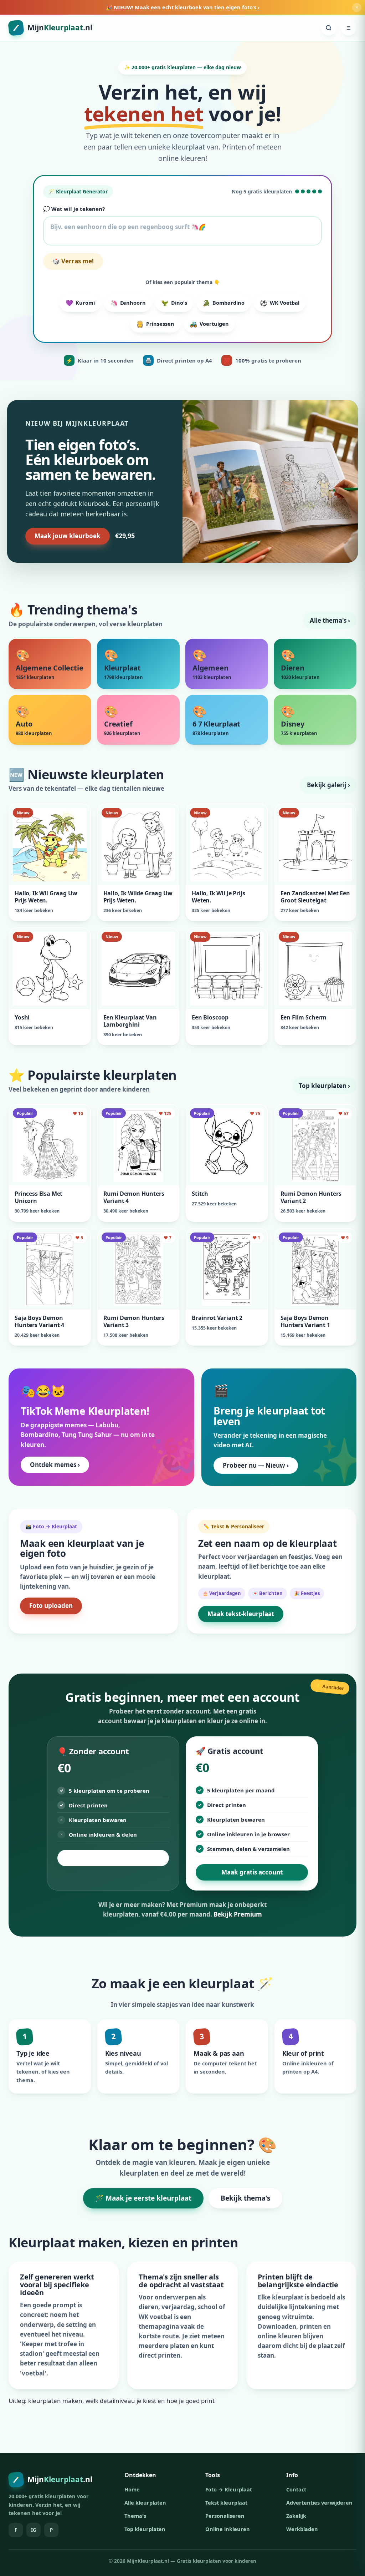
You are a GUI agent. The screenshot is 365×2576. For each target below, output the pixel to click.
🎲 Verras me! (73, 261)
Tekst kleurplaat (226, 2502)
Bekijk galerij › (328, 785)
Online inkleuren (228, 2529)
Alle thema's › (330, 620)
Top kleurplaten (145, 2529)
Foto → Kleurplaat (229, 2489)
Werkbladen (302, 2529)
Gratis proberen (113, 1858)
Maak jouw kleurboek (68, 536)
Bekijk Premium (238, 1914)
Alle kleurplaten (145, 2502)
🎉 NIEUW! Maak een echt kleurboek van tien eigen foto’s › (183, 7)
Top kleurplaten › (324, 1086)
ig (34, 2530)
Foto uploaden (51, 1606)
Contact (296, 2489)
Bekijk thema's (245, 2198)
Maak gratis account (252, 1872)
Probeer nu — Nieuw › (256, 1465)
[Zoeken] (329, 28)
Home (132, 2489)
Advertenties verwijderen (319, 2502)
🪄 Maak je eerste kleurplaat (143, 2198)
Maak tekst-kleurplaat (241, 1614)
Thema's (135, 2516)
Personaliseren (225, 2516)
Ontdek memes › (55, 1465)
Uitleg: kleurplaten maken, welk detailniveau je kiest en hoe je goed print (112, 2401)
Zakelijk (296, 2516)
